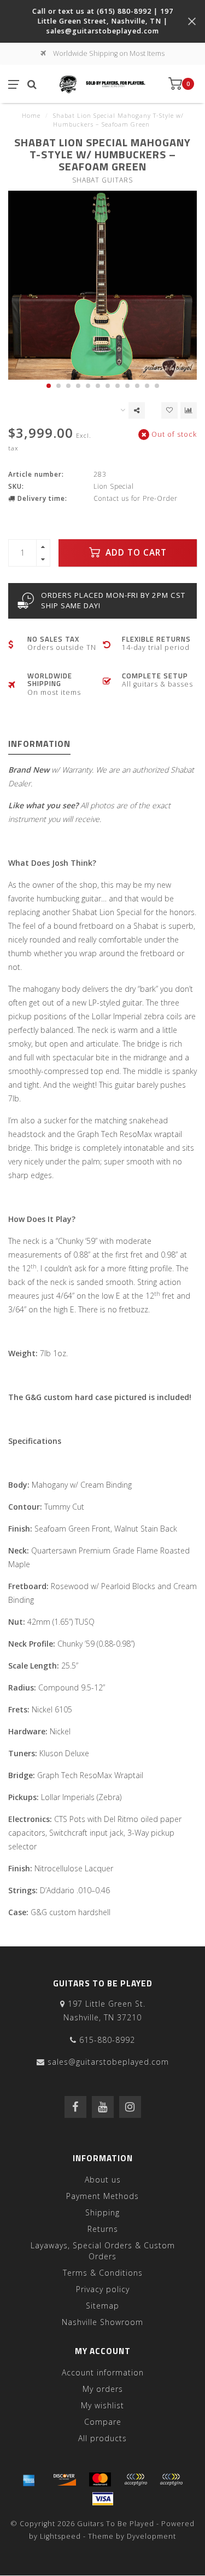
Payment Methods (102, 2196)
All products (102, 2438)
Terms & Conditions (103, 2273)
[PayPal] (136, 2480)
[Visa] (103, 2499)
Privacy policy (103, 2289)
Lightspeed (60, 2536)
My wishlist (102, 2405)
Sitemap (102, 2306)
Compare (103, 2422)
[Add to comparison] (189, 410)
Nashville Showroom (102, 2322)
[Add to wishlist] (169, 410)
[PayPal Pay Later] (171, 2480)
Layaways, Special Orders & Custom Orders (103, 2251)
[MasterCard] (100, 2480)
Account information (103, 2372)
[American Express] (29, 2480)
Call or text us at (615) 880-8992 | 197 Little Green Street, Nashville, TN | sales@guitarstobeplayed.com (103, 21)
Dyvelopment (151, 2536)
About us (103, 2180)
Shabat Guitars (102, 180)
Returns (103, 2229)
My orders (103, 2389)
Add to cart (135, 553)
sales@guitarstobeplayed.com (108, 2062)
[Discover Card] (65, 2480)
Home (31, 115)
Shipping (102, 2212)
